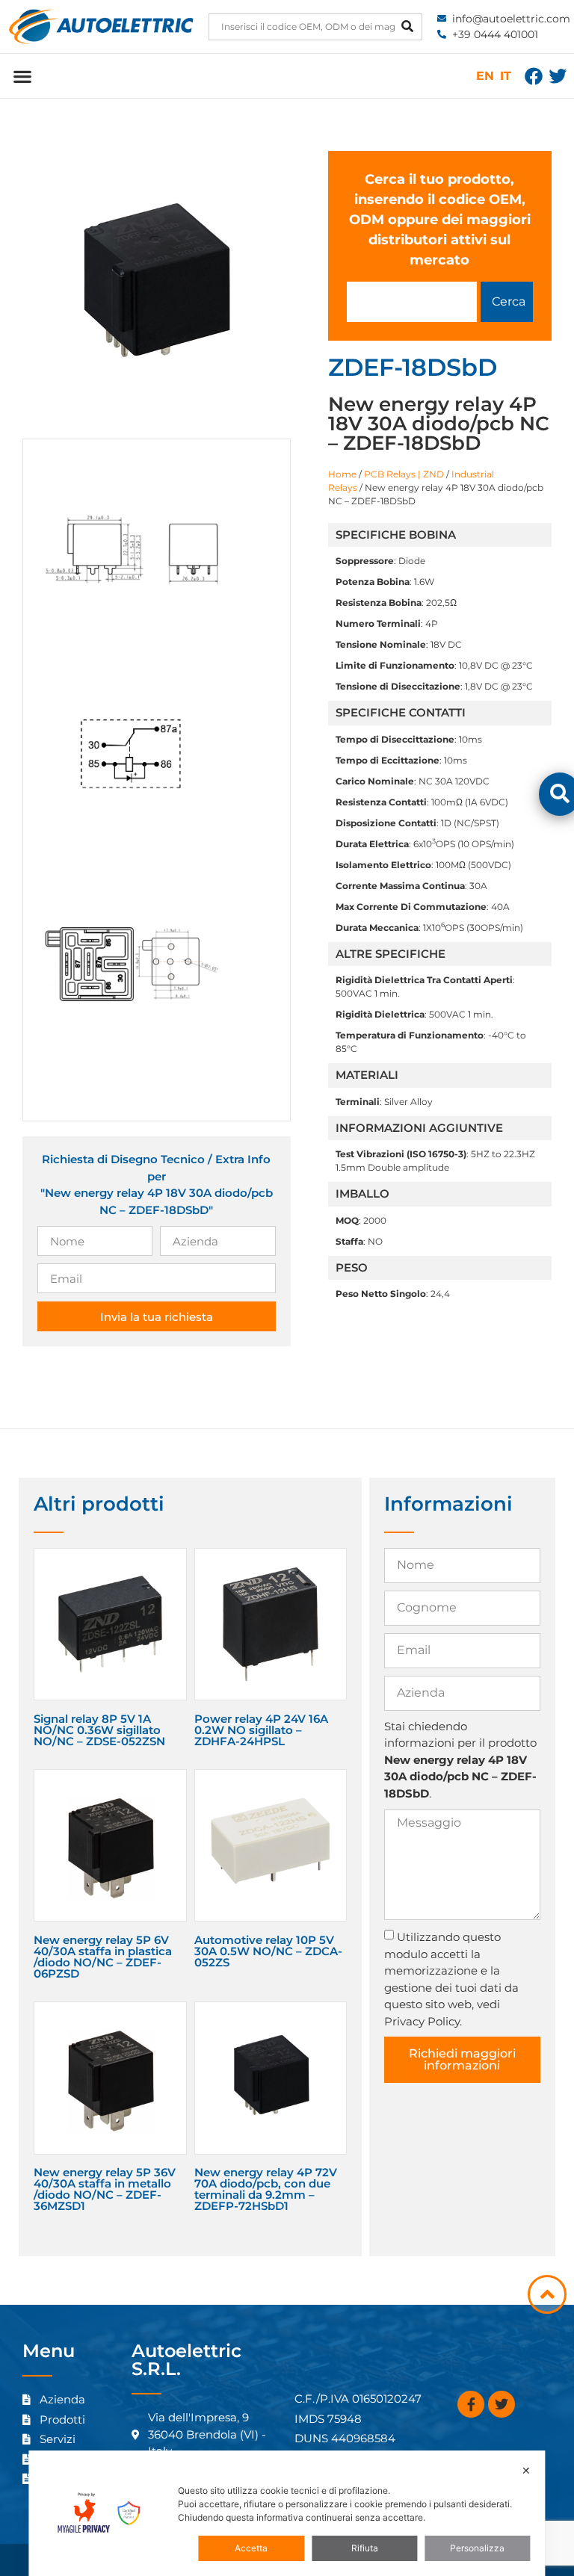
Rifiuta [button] (365, 2548)
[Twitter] (558, 76)
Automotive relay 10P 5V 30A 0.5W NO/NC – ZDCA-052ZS (268, 1951)
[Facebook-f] (471, 2404)
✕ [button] (526, 2470)
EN (485, 76)
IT (506, 76)
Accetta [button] (251, 2548)
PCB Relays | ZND (404, 474)
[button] (22, 76)
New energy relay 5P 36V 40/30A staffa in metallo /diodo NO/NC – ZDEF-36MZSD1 (105, 2189)
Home (342, 474)
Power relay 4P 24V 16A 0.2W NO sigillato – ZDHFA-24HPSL (261, 1730)
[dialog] (287, 2513)
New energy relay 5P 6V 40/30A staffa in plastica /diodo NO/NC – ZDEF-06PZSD (103, 1957)
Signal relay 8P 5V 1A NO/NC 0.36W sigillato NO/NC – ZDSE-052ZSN (99, 1730)
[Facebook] (534, 76)
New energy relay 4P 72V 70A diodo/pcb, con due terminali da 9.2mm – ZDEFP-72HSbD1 (266, 2189)
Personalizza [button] (477, 2548)
